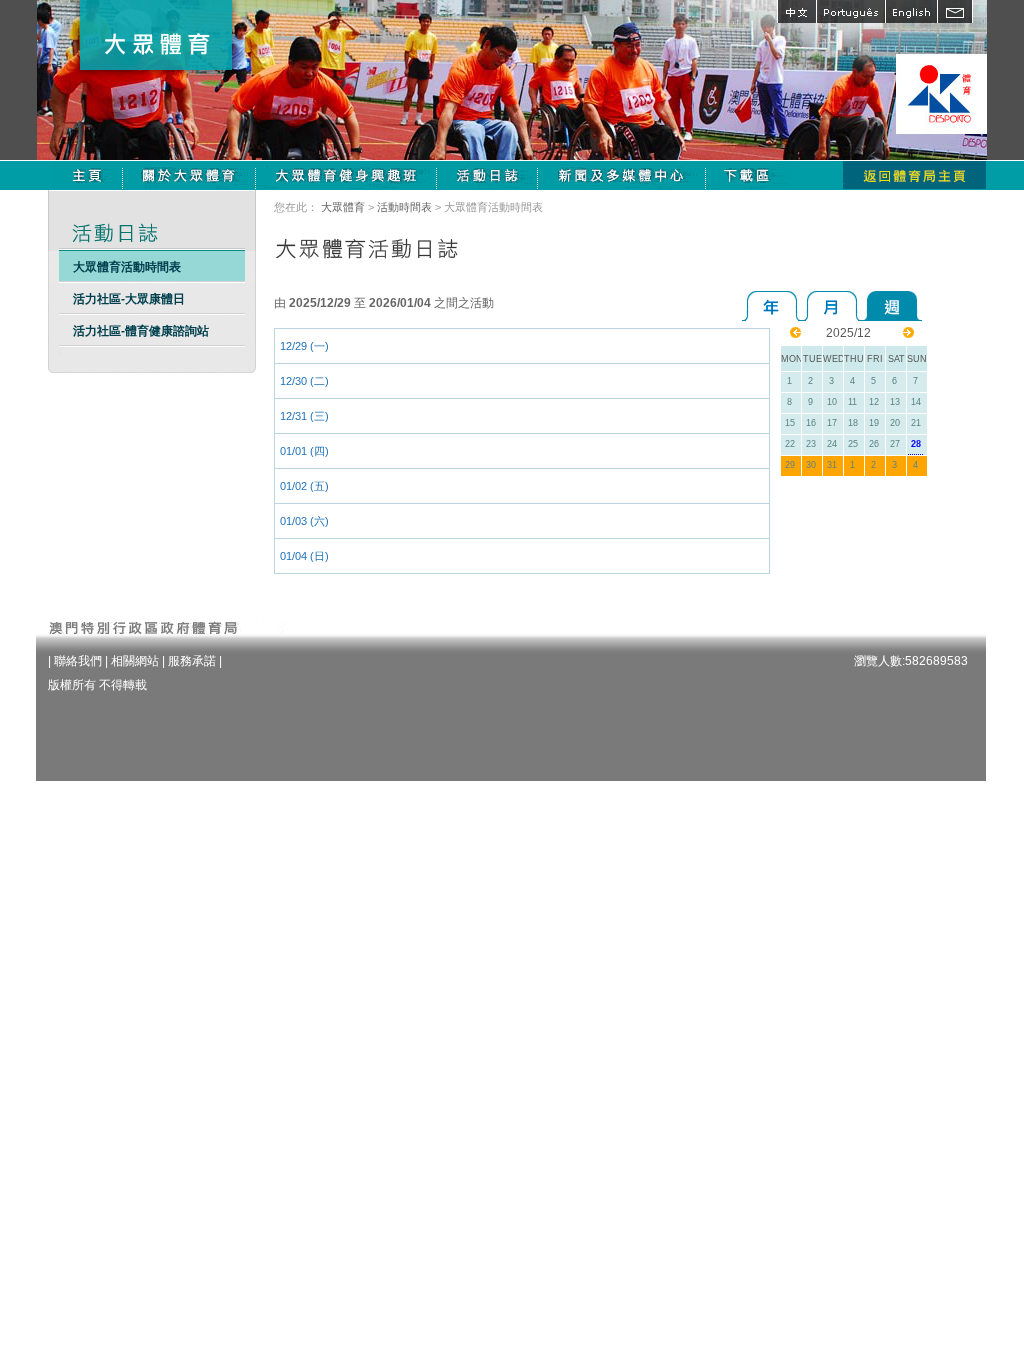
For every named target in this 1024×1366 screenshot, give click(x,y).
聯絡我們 (78, 661)
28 (916, 444)
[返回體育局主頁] (914, 175)
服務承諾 (192, 661)
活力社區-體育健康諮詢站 (141, 331)
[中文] (796, 11)
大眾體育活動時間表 (127, 267)
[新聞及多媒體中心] (622, 175)
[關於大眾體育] (189, 175)
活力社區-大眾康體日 (129, 299)
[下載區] (749, 175)
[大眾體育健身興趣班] (346, 175)
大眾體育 (343, 207)
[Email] (955, 11)
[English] (911, 11)
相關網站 (135, 661)
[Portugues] (850, 11)
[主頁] (87, 175)
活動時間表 (404, 207)
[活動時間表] (487, 175)
